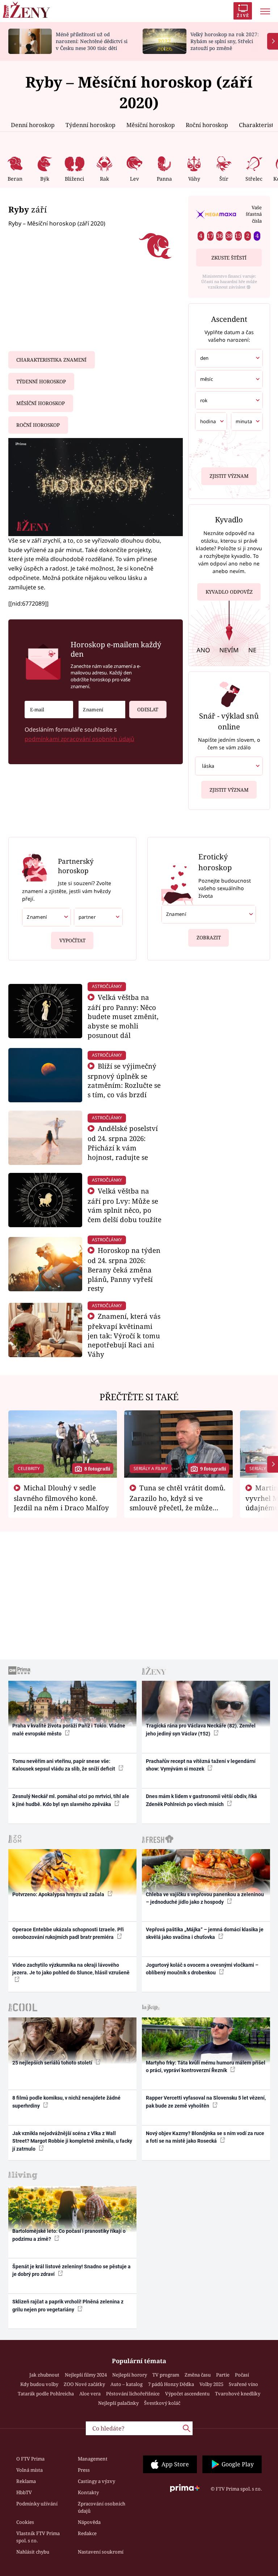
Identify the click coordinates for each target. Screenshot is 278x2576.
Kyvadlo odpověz (229, 592)
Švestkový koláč (162, 2403)
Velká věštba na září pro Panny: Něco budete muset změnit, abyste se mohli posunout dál (123, 1016)
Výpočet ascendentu (187, 2394)
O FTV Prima (30, 2459)
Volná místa (30, 2470)
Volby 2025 (211, 2384)
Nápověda (89, 2522)
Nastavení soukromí (101, 2552)
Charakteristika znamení (51, 360)
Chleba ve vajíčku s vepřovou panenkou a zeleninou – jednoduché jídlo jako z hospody (205, 1898)
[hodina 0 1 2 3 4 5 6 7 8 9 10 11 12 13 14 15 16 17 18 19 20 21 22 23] (211, 422)
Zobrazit (209, 938)
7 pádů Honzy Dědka (171, 2384)
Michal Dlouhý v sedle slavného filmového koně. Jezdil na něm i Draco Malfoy (61, 1498)
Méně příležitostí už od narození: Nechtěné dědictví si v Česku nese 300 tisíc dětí (92, 41)
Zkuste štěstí (229, 258)
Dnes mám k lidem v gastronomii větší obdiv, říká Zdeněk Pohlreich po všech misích (201, 1800)
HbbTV (24, 2492)
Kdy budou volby (39, 2384)
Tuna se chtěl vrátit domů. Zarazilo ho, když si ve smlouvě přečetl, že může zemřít (178, 1502)
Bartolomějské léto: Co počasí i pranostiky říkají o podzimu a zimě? (69, 2235)
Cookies (25, 2522)
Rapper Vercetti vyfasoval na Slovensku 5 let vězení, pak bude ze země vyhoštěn (206, 2102)
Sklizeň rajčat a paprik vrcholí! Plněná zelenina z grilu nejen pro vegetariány (68, 2305)
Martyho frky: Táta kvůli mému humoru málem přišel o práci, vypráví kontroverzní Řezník (206, 2066)
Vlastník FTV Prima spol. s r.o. (38, 2537)
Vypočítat (72, 940)
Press (84, 2470)
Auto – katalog (127, 2384)
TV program (166, 2375)
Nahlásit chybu (33, 2552)
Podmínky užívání (37, 2504)
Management (93, 2459)
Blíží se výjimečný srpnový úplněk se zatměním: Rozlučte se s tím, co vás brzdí (124, 1080)
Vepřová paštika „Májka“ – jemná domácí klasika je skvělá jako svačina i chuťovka (205, 1933)
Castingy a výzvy (96, 2481)
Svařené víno (243, 2384)
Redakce (87, 2533)
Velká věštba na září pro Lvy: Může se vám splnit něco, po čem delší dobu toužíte (125, 1205)
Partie (223, 2375)
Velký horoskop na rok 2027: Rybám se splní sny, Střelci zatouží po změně (225, 41)
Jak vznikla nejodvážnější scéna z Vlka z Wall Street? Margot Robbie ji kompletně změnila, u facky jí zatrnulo (72, 2141)
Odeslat (148, 710)
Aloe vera (90, 2394)
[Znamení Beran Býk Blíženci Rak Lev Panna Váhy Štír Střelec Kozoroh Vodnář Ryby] (102, 710)
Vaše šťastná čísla (254, 214)
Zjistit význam (229, 476)
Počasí (242, 2375)
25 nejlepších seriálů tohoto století (53, 2063)
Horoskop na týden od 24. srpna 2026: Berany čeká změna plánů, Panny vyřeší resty (124, 1269)
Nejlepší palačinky (118, 2403)
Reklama (26, 2481)
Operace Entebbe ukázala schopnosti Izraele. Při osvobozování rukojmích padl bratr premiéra (68, 1933)
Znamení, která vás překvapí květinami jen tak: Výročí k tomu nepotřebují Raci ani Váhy (124, 1335)
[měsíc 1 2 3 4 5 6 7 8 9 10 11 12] (229, 379)
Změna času (198, 2375)
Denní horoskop (33, 125)
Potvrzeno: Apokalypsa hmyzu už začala (59, 1894)
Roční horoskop (207, 125)
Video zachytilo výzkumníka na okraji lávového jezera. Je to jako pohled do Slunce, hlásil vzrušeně (71, 1969)
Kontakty (88, 2492)
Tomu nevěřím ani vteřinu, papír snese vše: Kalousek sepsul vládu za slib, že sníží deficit (64, 1765)
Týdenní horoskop (90, 125)
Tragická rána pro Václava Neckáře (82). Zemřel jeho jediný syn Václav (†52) (201, 1729)
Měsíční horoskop (151, 125)
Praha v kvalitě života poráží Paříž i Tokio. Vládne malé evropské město (69, 1729)
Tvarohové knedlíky (238, 2394)
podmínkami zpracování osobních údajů (79, 739)
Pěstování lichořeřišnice (133, 2394)
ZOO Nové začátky (84, 2384)
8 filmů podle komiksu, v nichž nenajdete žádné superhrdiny (66, 2102)
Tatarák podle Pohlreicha (46, 2394)
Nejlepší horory (130, 2375)
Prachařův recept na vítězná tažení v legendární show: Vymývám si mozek (201, 1765)
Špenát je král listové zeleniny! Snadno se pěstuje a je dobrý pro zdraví (71, 2270)
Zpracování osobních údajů (102, 2507)
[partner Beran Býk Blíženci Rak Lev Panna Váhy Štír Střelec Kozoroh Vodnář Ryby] (98, 917)
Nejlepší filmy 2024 (86, 2375)
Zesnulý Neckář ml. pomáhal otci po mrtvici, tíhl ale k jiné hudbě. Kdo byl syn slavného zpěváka (71, 1800)
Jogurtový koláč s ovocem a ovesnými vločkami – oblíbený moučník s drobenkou (202, 1969)
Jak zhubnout (44, 2375)
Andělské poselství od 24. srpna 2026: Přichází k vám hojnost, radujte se (123, 1142)
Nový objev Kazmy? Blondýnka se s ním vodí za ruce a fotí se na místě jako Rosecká (205, 2137)
